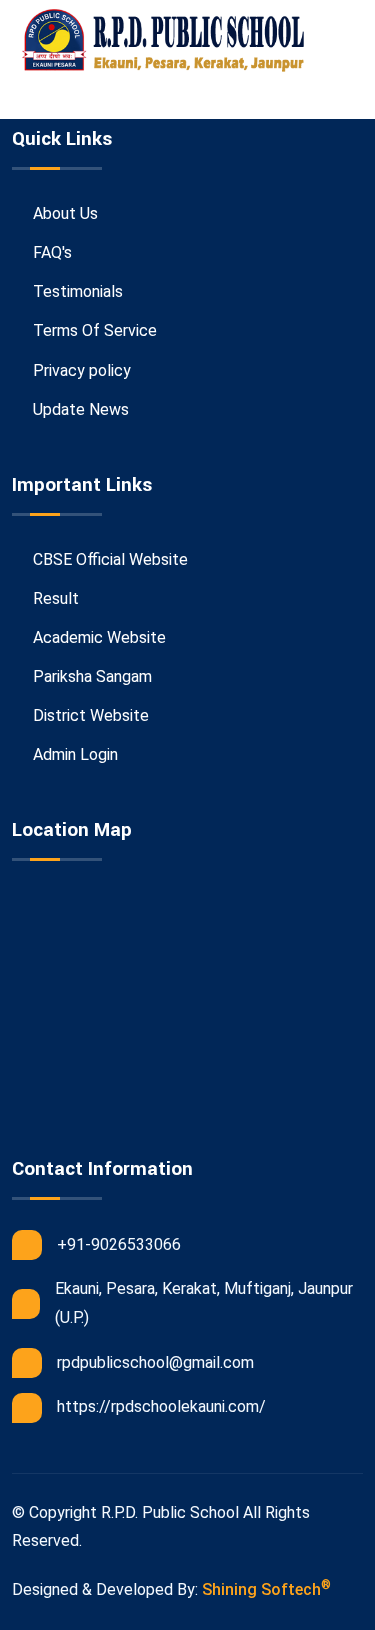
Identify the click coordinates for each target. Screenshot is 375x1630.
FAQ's (50, 252)
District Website (89, 715)
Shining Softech (266, 1588)
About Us (63, 213)
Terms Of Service (93, 330)
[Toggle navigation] (59, 100)
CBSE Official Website (108, 559)
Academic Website (97, 637)
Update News (79, 409)
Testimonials (76, 291)
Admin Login (73, 754)
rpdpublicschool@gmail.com (155, 1362)
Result (54, 598)
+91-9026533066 (119, 1244)
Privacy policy (80, 370)
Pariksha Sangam (90, 676)
